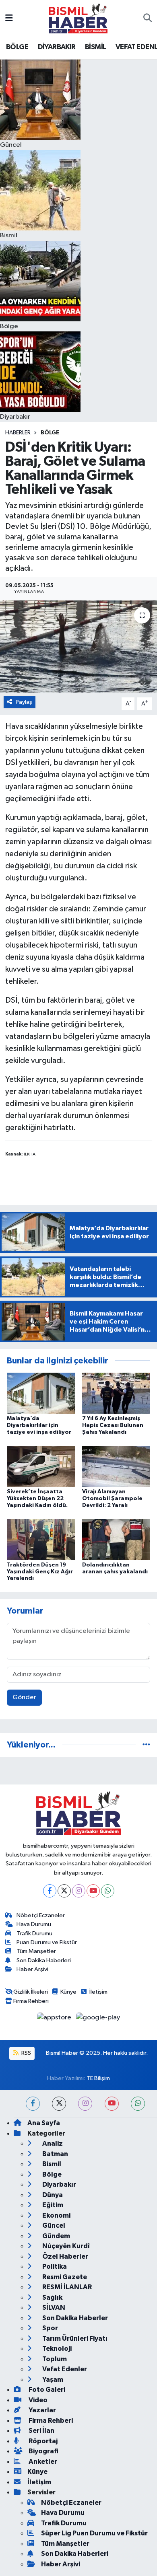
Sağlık (52, 2297)
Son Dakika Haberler (74, 2318)
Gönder (24, 1697)
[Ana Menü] (9, 18)
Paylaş (24, 702)
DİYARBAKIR (57, 47)
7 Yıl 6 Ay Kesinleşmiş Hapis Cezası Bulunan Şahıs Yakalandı (113, 1425)
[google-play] (98, 2019)
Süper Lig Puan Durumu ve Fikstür (94, 2533)
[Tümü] (146, 1745)
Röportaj (42, 2441)
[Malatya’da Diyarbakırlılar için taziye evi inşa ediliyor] (41, 1393)
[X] (64, 1891)
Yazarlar (42, 2410)
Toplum (54, 2359)
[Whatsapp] (108, 1891)
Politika (54, 2267)
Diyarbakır (59, 2184)
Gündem (56, 2236)
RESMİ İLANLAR (66, 2287)
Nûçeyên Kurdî (65, 2246)
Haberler (18, 433)
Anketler (42, 2462)
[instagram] (85, 2104)
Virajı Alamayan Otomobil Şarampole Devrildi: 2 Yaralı (112, 1499)
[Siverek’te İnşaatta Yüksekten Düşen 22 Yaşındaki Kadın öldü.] (41, 1466)
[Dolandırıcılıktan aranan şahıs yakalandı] (116, 1539)
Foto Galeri (46, 2390)
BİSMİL (95, 47)
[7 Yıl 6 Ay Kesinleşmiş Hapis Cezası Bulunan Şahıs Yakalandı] (116, 1393)
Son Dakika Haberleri (44, 1960)
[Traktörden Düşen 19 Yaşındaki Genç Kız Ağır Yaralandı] (41, 1539)
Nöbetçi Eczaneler (41, 1915)
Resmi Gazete (64, 2277)
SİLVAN (53, 2308)
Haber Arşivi (32, 1969)
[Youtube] (93, 1891)
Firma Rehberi (31, 2001)
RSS (26, 2053)
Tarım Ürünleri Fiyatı (74, 2339)
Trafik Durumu (34, 1934)
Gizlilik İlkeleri (31, 1992)
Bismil (51, 2164)
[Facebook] (50, 1891)
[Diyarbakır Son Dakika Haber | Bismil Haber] (78, 18)
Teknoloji (56, 2349)
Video (37, 2400)
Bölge (50, 433)
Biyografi (43, 2451)
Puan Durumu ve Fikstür (47, 1942)
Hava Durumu (34, 1924)
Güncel (53, 2225)
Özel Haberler (65, 2256)
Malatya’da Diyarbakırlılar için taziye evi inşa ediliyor (39, 1425)
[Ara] (148, 19)
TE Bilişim (98, 2078)
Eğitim (52, 2205)
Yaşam (52, 2380)
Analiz (52, 2143)
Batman (55, 2154)
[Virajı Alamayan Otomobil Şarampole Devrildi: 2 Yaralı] (116, 1466)
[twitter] (59, 2104)
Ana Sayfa (44, 2123)
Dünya (52, 2195)
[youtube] (112, 2104)
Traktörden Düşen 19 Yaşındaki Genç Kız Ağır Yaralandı (40, 1572)
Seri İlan (41, 2431)
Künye (68, 1992)
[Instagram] (79, 1891)
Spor (50, 2328)
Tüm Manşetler (36, 1951)
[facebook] (33, 2104)
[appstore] (55, 2019)
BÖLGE (17, 47)
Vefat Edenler (64, 2369)
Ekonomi (56, 2215)
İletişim (98, 1992)
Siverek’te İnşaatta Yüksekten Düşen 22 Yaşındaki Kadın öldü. (37, 1499)
